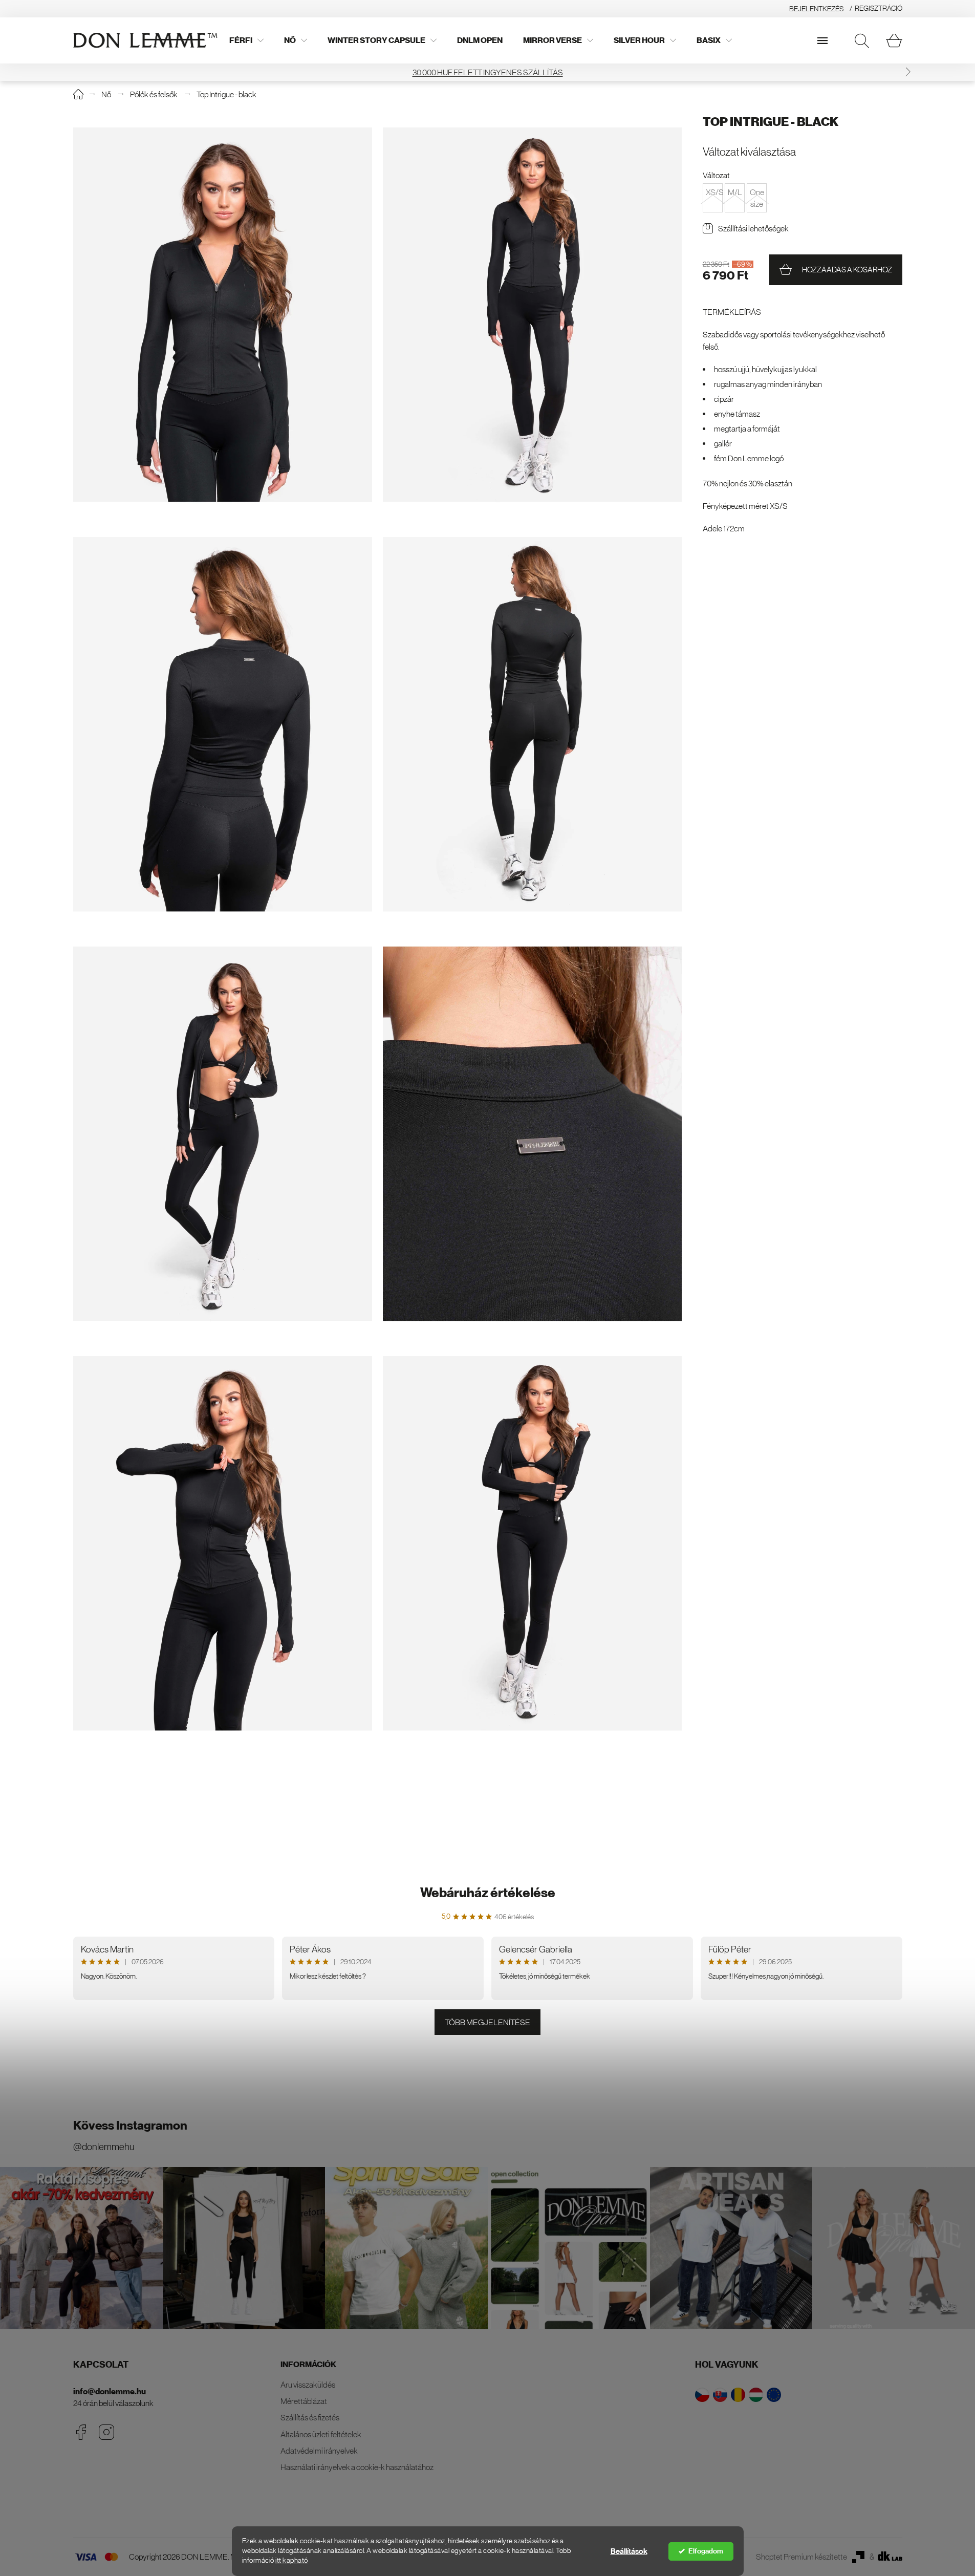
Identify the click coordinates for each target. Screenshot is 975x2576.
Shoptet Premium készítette (801, 2557)
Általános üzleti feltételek (321, 2434)
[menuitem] (246, 40)
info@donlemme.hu (110, 2391)
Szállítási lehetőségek (753, 228)
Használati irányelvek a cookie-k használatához (357, 2467)
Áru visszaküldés (308, 2385)
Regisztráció (879, 8)
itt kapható (292, 2560)
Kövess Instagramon (130, 2126)
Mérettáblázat (304, 2401)
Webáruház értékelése (488, 1893)
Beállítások (629, 2551)
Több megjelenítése (487, 2022)
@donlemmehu (104, 2147)
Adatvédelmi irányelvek (319, 2451)
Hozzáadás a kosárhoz (847, 270)
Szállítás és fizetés (310, 2417)
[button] (67, 72)
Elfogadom (706, 2551)
